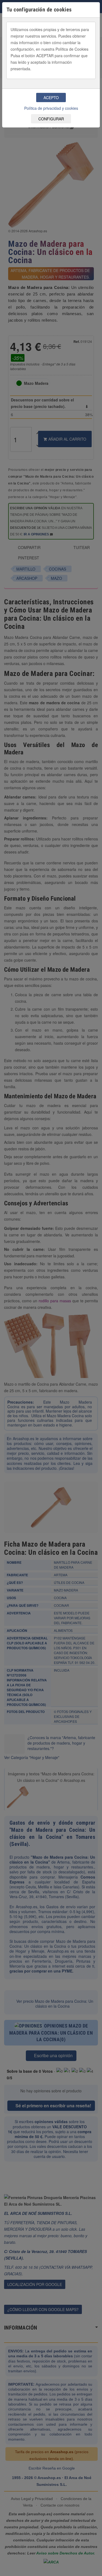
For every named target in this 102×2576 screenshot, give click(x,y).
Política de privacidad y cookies (51, 108)
